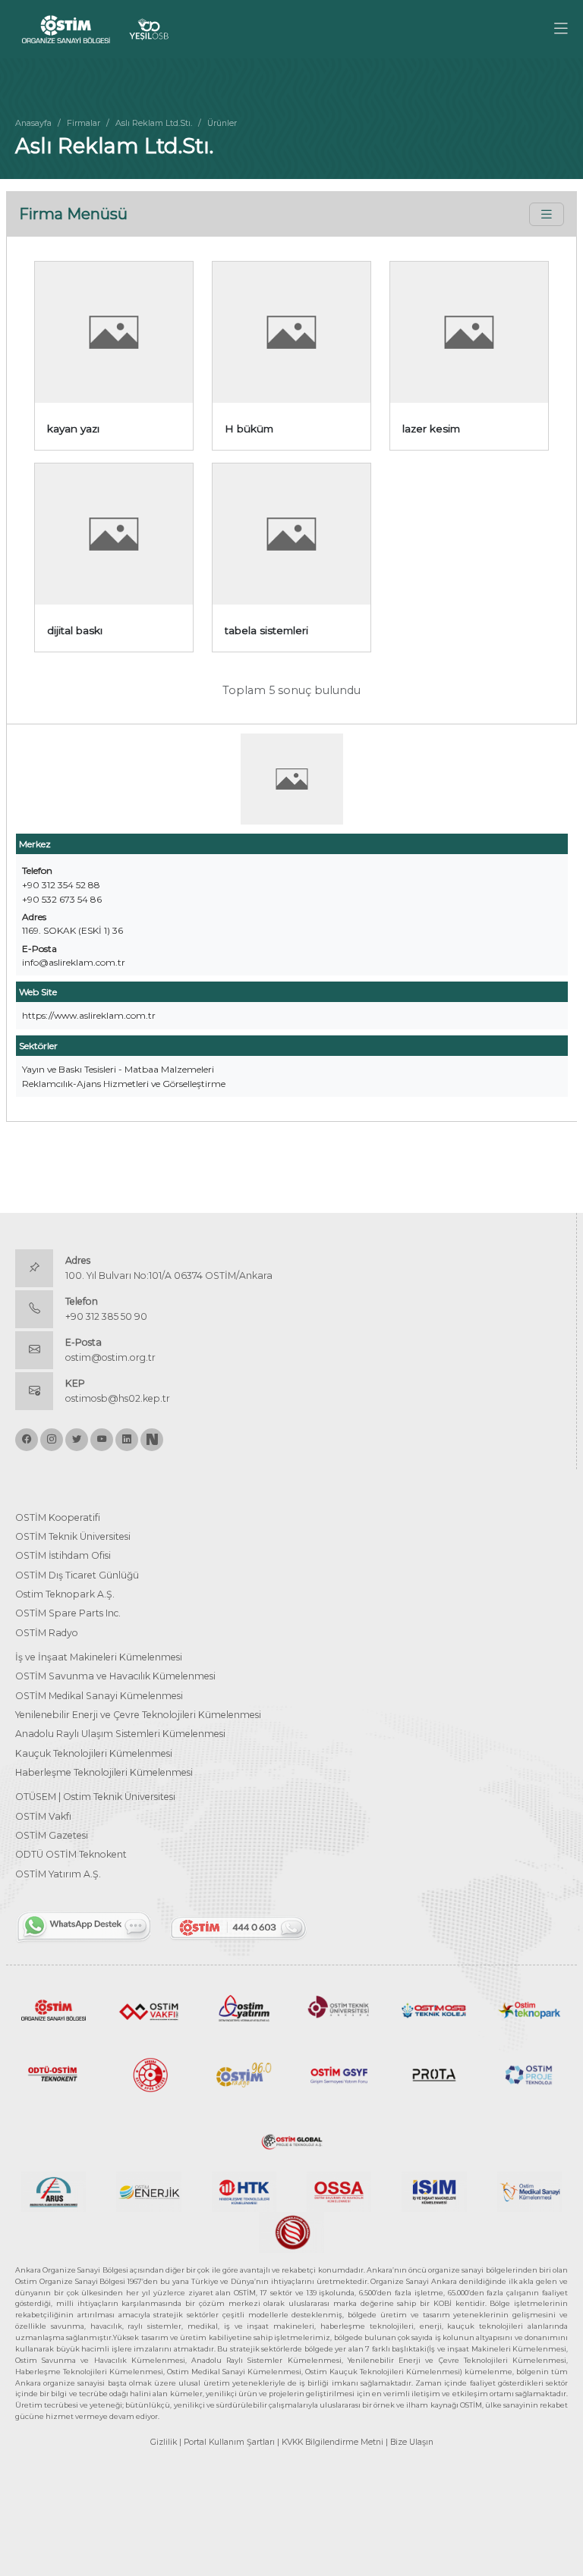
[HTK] (244, 2191)
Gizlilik (164, 2442)
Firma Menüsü (73, 214)
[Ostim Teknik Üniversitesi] (339, 2009)
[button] (561, 29)
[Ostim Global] (291, 2139)
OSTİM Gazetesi (52, 1835)
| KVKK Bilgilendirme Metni (330, 2442)
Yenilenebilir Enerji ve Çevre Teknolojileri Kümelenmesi (138, 1715)
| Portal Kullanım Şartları (227, 2442)
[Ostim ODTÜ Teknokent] (54, 2073)
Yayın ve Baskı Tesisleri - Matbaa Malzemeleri (118, 1069)
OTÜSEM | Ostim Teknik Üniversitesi (95, 1797)
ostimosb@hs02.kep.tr (118, 1398)
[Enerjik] (148, 2191)
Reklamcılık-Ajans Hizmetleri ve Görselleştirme (124, 1084)
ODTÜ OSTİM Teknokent (71, 1854)
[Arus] (54, 2191)
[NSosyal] (152, 1440)
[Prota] (434, 2073)
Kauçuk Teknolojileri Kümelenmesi (94, 1753)
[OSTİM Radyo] (244, 2073)
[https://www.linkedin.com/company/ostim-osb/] (127, 1440)
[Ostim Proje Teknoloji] (529, 2073)
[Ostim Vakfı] (148, 2009)
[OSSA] (339, 2191)
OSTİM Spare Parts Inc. (68, 1613)
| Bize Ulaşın (410, 2442)
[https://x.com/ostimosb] (77, 1440)
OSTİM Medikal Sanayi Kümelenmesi (99, 1696)
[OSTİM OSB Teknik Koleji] (434, 2009)
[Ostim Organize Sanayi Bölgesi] (54, 2009)
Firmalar (84, 123)
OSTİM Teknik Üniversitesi (73, 1536)
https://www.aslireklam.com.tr (89, 1015)
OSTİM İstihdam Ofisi (63, 1555)
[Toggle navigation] (547, 214)
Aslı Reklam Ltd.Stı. (154, 123)
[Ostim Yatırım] (244, 2009)
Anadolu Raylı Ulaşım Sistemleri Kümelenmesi (120, 1734)
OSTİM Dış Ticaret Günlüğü (77, 1575)
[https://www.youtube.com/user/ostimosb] (102, 1440)
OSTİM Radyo (47, 1633)
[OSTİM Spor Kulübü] (148, 2073)
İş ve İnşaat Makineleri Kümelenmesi (99, 1657)
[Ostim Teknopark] (529, 2009)
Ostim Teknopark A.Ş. (65, 1594)
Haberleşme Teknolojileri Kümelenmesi (104, 1772)
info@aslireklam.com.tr (74, 962)
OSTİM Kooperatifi (58, 1517)
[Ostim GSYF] (339, 2073)
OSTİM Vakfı (43, 1816)
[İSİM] (434, 2191)
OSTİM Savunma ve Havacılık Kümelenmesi (115, 1676)
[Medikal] (529, 2191)
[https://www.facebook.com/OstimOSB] (27, 1440)
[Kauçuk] (291, 2231)
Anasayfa (33, 123)
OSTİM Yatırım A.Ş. (58, 1874)
